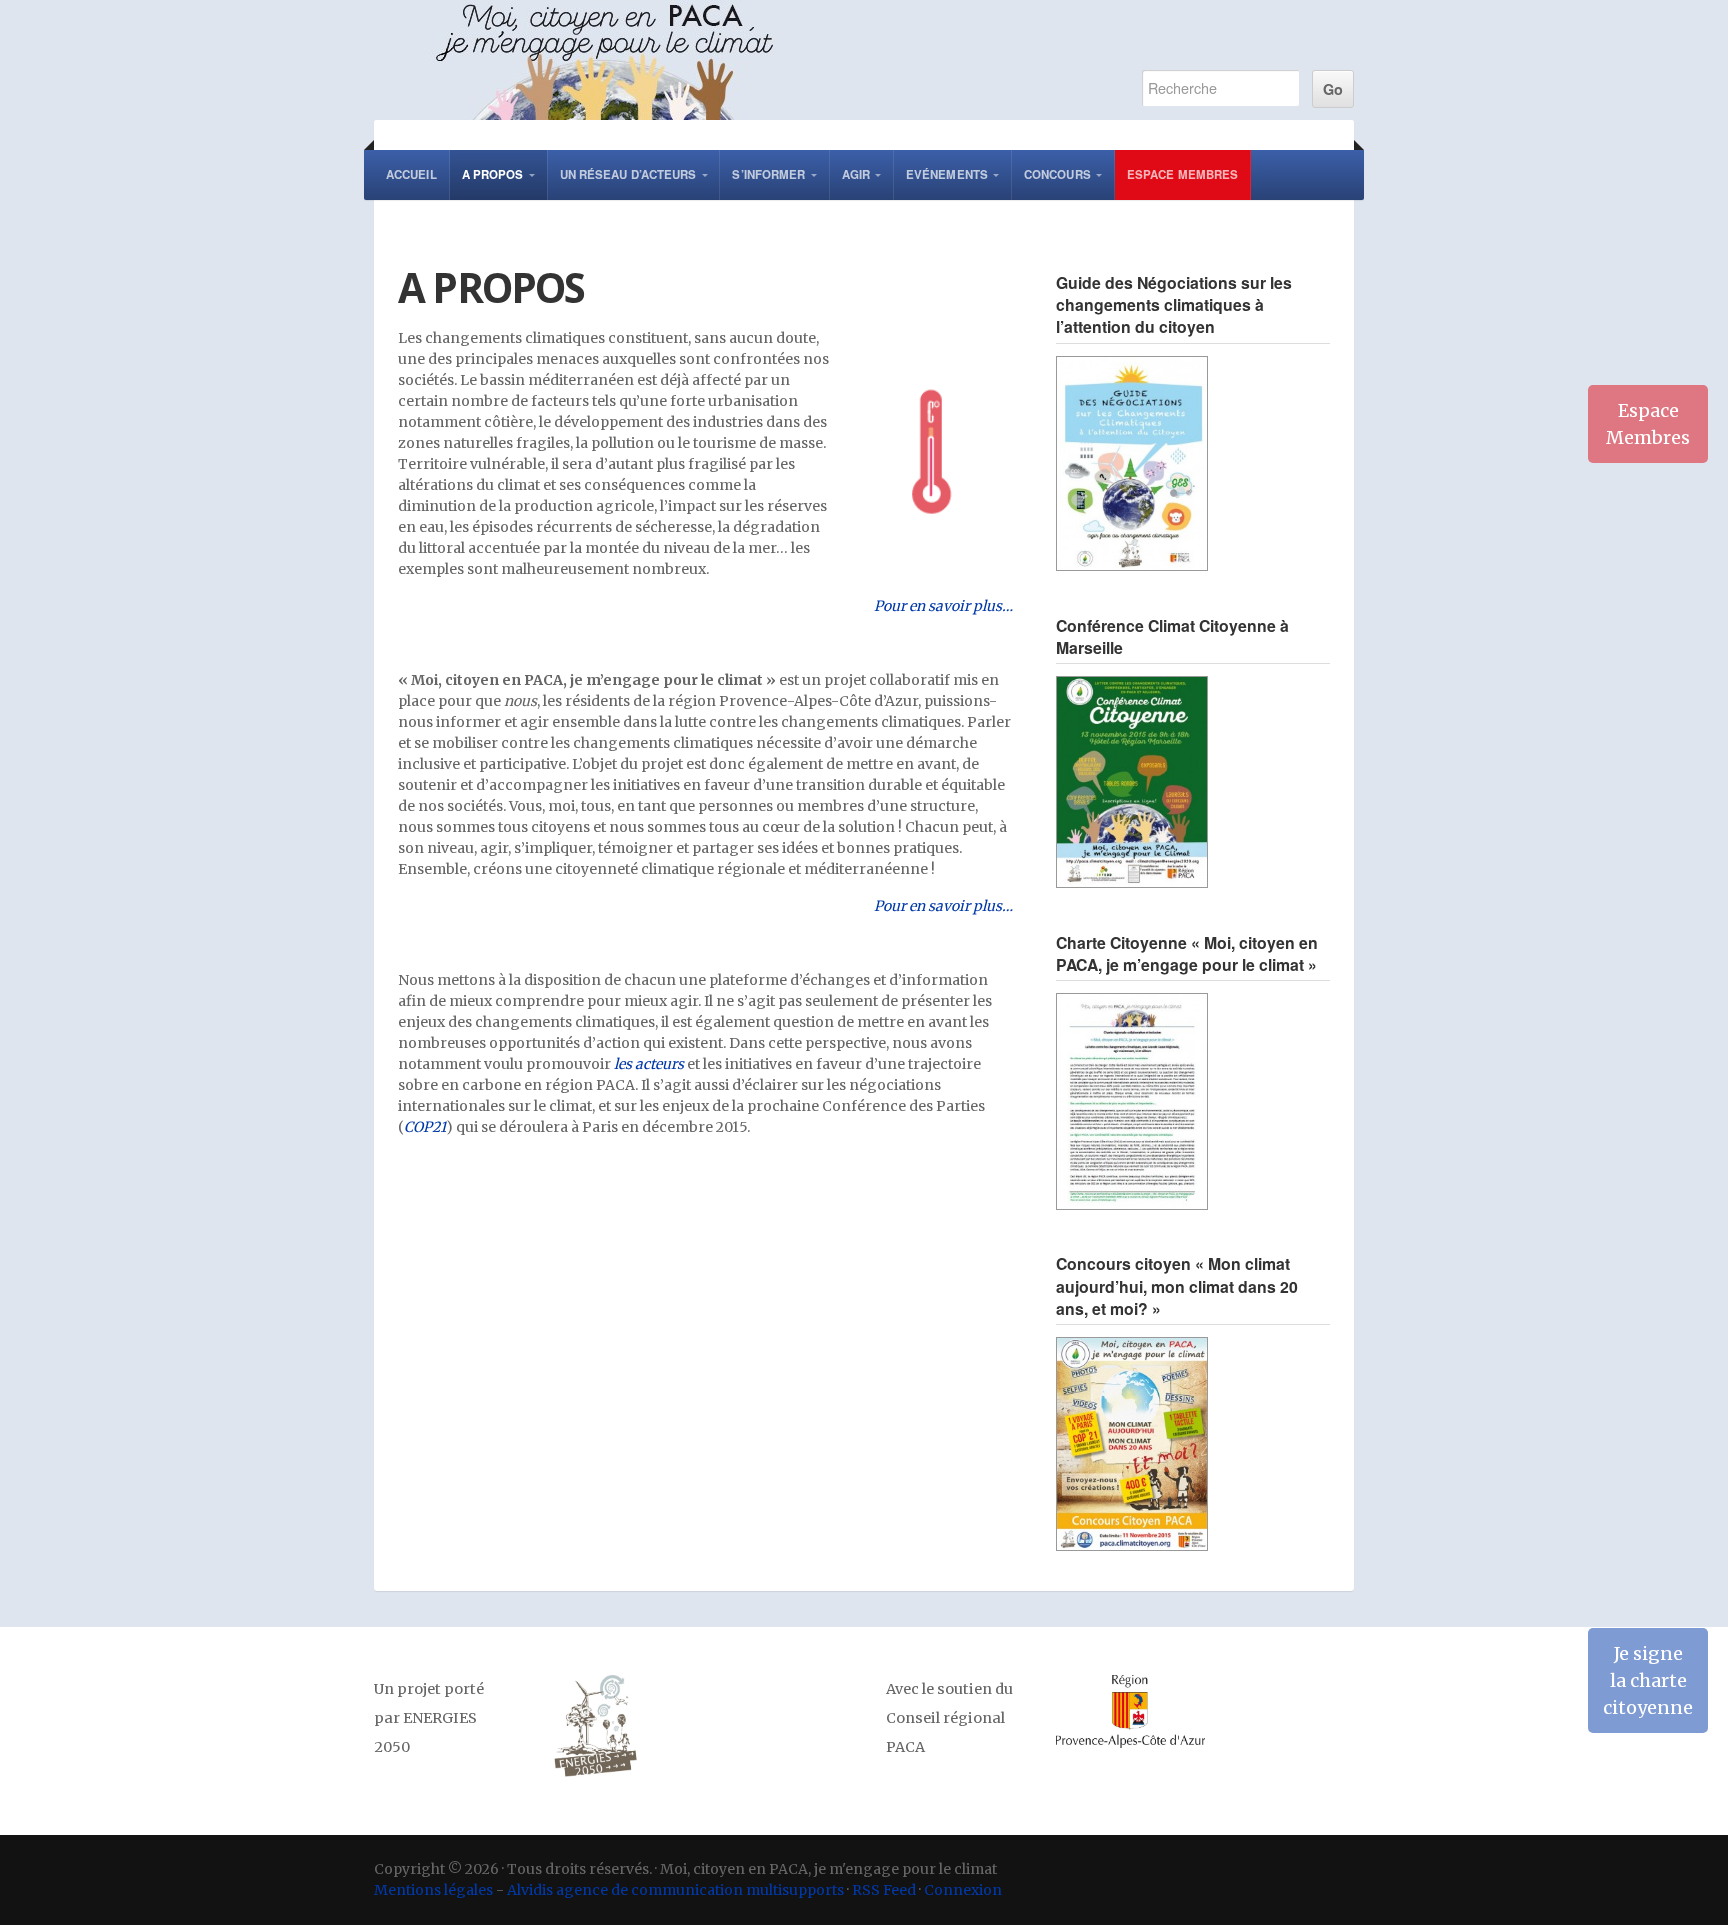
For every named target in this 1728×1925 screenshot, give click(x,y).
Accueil (411, 174)
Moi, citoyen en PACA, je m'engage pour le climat (736, 60)
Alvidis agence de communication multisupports (675, 1890)
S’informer (768, 174)
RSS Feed (884, 1890)
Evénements (947, 174)
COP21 (425, 1127)
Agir (856, 174)
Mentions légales (433, 1890)
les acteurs (649, 1064)
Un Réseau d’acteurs (628, 174)
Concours (1057, 174)
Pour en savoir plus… (943, 606)
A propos (493, 174)
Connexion (963, 1890)
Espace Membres (1182, 174)
